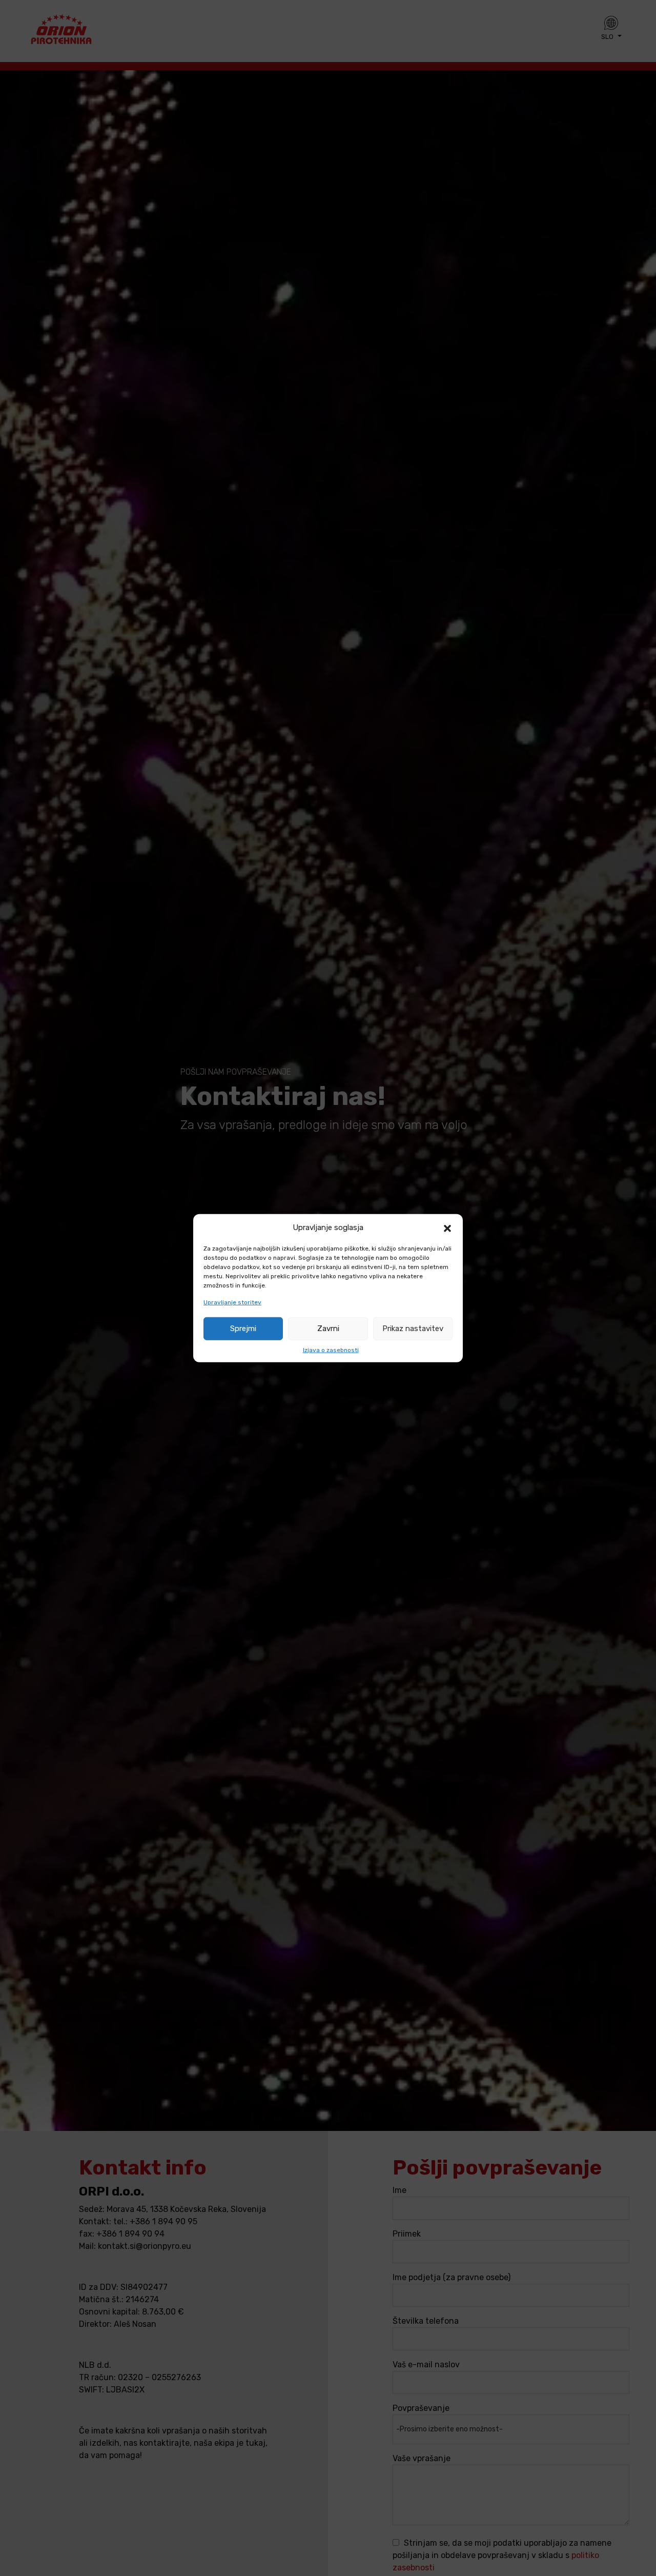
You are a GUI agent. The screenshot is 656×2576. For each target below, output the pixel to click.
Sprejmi (243, 1329)
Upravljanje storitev (232, 1302)
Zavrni (328, 1329)
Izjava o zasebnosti (331, 1350)
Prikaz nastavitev (413, 1329)
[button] (447, 1227)
